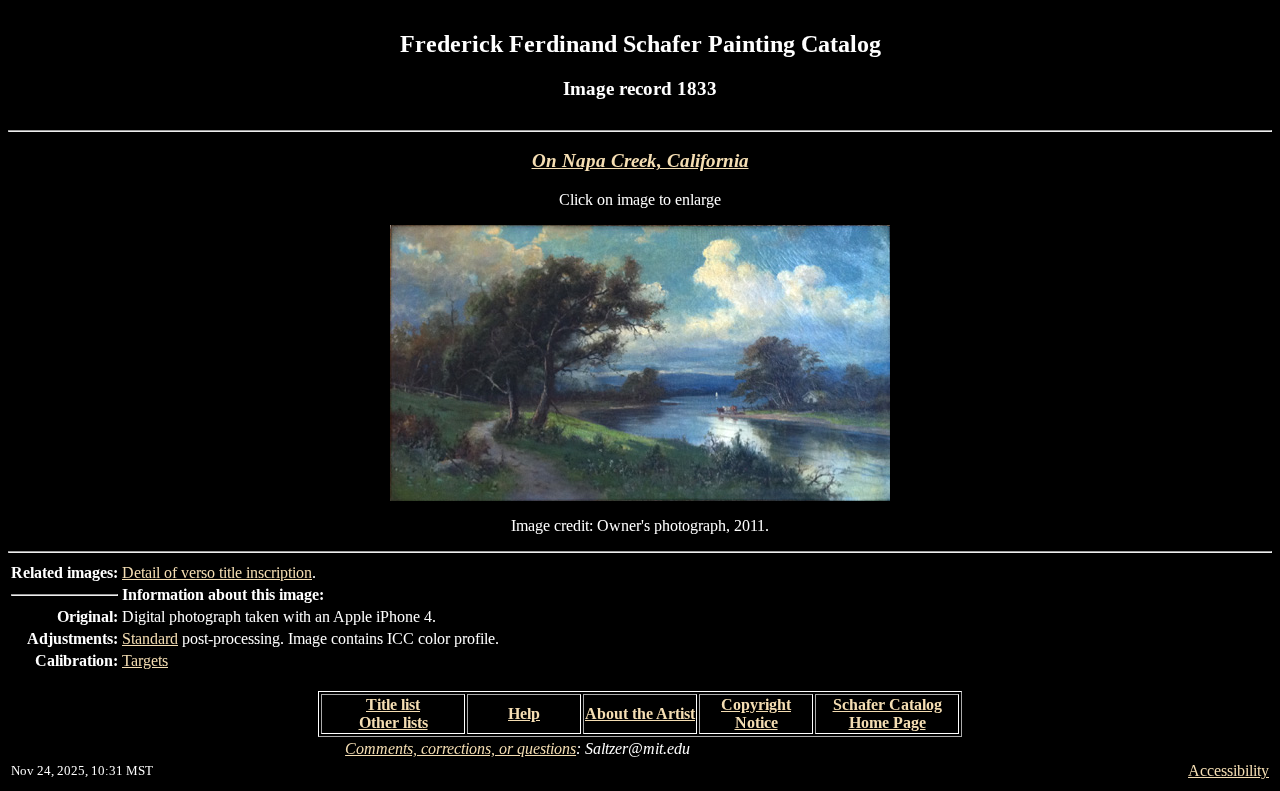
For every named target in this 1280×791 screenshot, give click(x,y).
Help (524, 713)
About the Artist (640, 713)
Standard (150, 638)
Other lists (393, 722)
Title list (393, 704)
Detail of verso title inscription (217, 572)
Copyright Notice (756, 713)
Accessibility (1228, 770)
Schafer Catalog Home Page (887, 713)
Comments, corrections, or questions (460, 748)
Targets (145, 660)
